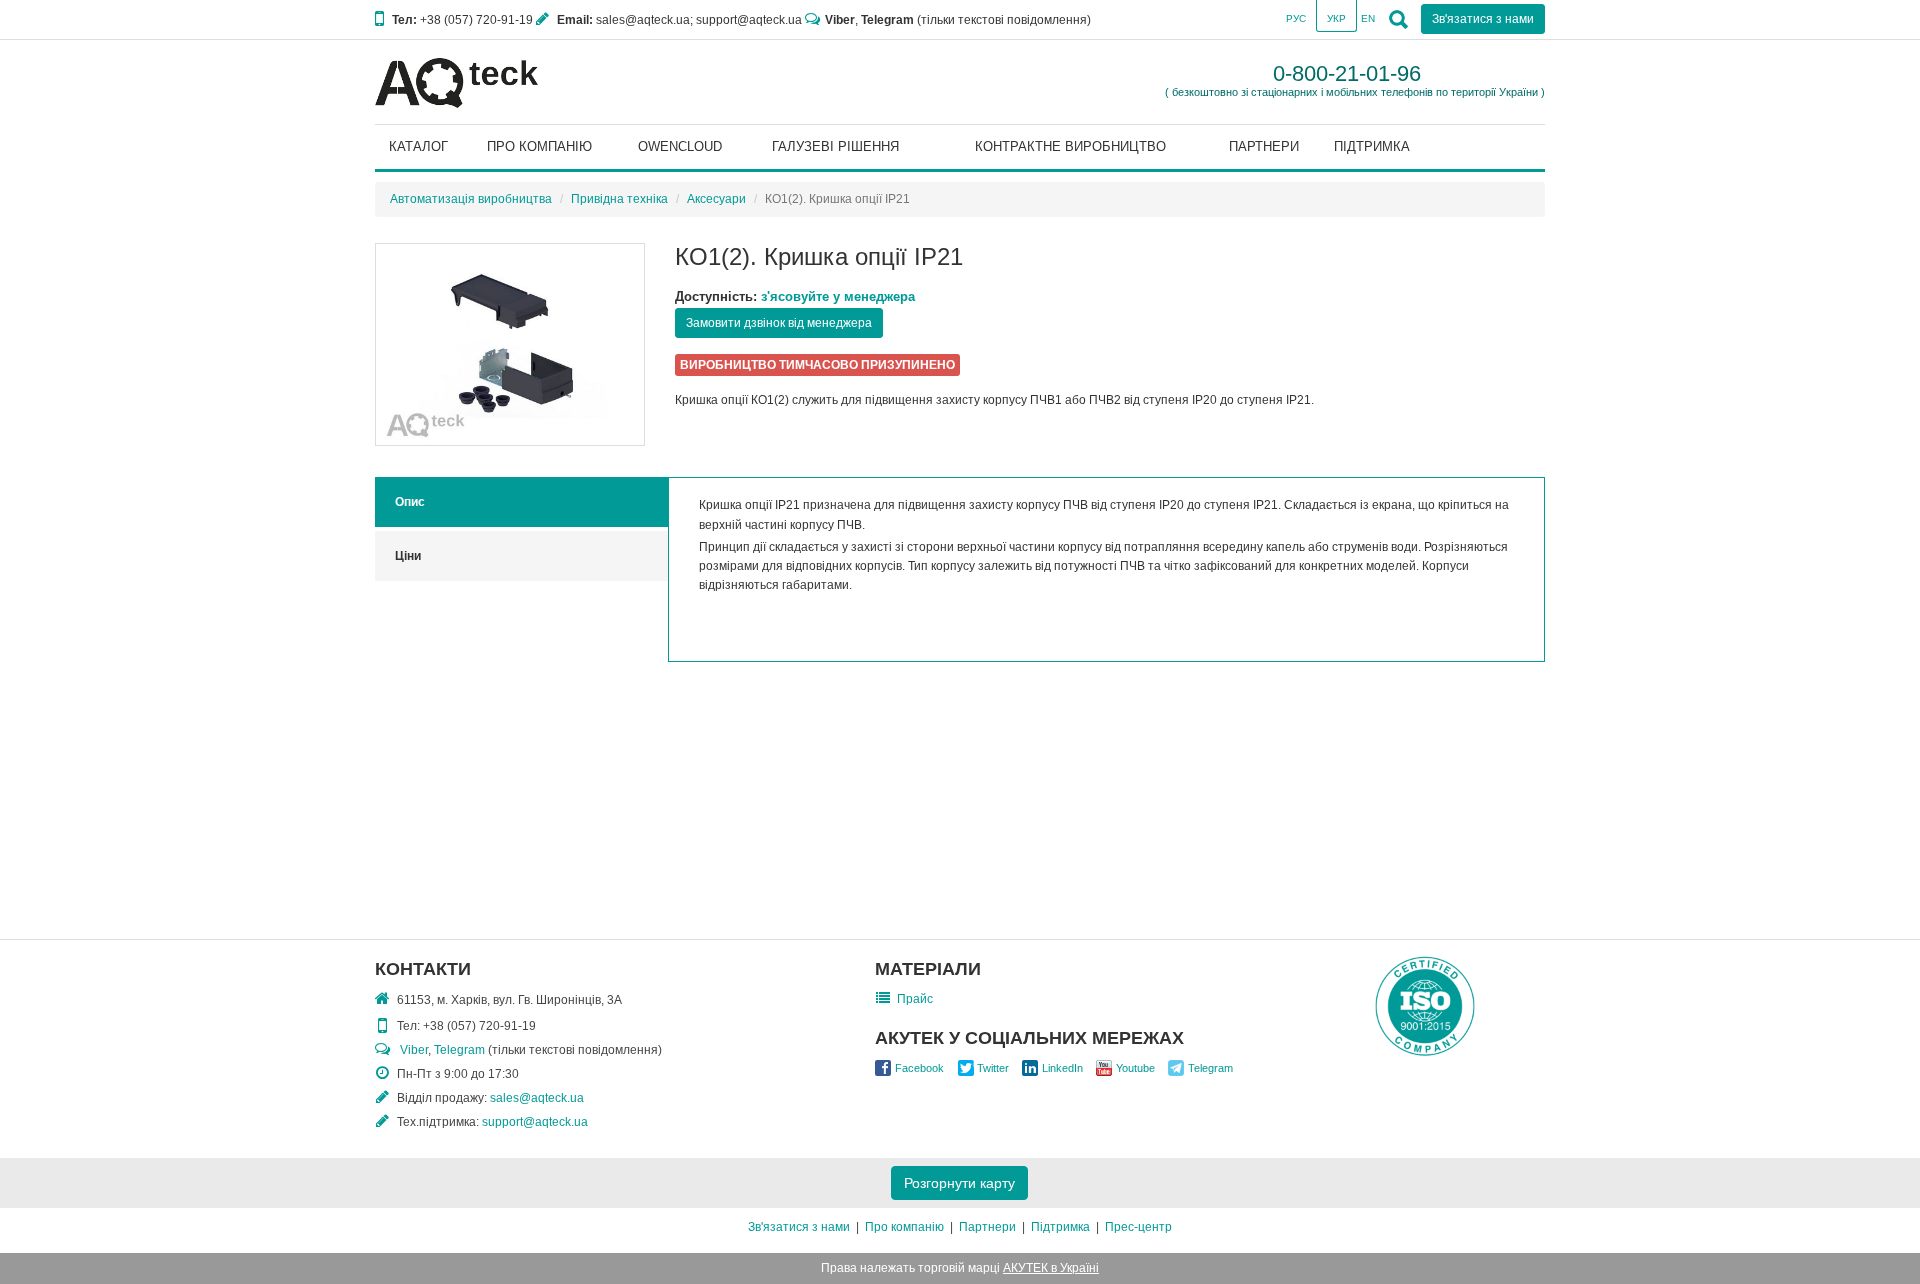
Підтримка (1060, 1227)
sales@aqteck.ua (537, 1098)
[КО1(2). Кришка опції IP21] (510, 344)
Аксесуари (716, 199)
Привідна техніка (619, 199)
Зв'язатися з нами (799, 1227)
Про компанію (904, 1227)
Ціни (408, 556)
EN (1368, 18)
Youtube (1135, 1068)
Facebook (919, 1068)
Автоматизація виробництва (471, 199)
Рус (1296, 18)
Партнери (987, 1227)
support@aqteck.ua (535, 1122)
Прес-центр (1138, 1227)
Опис (410, 502)
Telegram (887, 20)
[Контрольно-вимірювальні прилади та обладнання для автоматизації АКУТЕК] (456, 82)
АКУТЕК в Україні (1051, 1268)
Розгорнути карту (959, 1183)
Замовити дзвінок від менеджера (779, 323)
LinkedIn (1062, 1068)
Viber (840, 20)
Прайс (915, 999)
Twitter (993, 1068)
